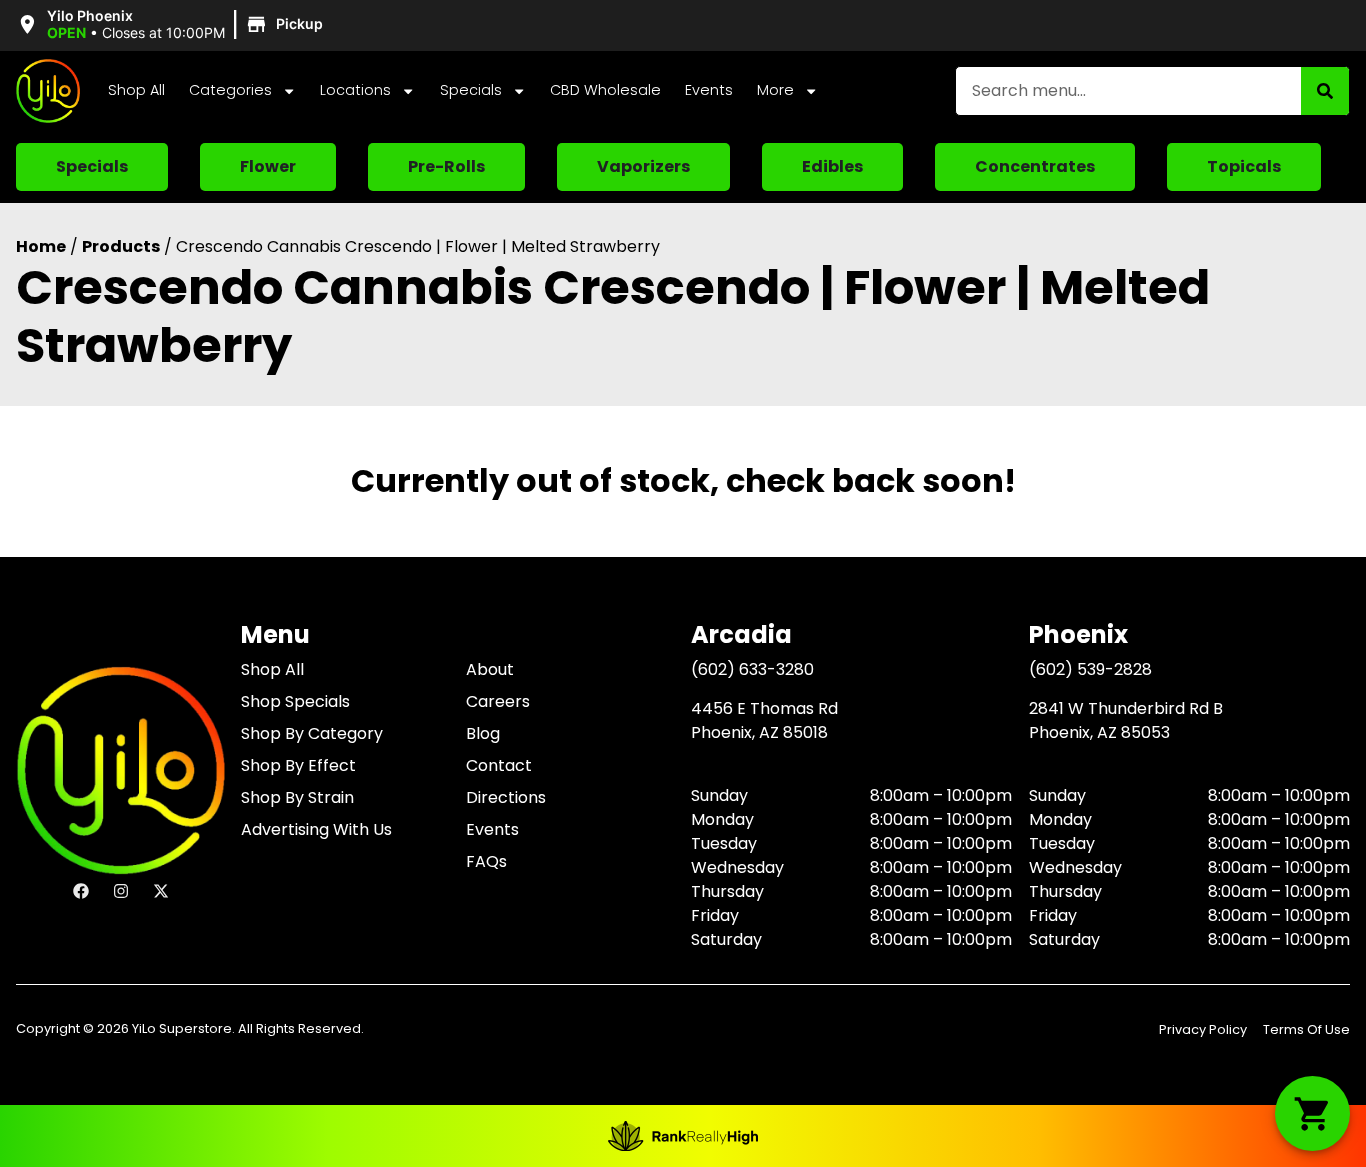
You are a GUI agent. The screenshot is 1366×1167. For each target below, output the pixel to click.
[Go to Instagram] (121, 891)
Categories (230, 90)
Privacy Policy (1203, 1029)
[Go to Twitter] (161, 891)
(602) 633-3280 (752, 669)
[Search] (1325, 91)
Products (121, 246)
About (490, 669)
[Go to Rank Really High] (683, 1136)
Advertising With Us (316, 829)
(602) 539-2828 (1090, 669)
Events (709, 90)
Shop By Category (312, 733)
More (775, 90)
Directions (506, 797)
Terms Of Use (1306, 1029)
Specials (471, 90)
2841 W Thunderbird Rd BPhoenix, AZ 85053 (1126, 720)
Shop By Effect (298, 765)
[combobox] (1128, 91)
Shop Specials (295, 701)
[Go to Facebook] (81, 891)
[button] (172, 25)
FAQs (486, 861)
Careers (498, 701)
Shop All (136, 90)
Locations (355, 90)
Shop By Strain (297, 797)
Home (41, 246)
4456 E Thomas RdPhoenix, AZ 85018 (764, 720)
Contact (499, 765)
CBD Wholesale (605, 90)
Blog (483, 733)
